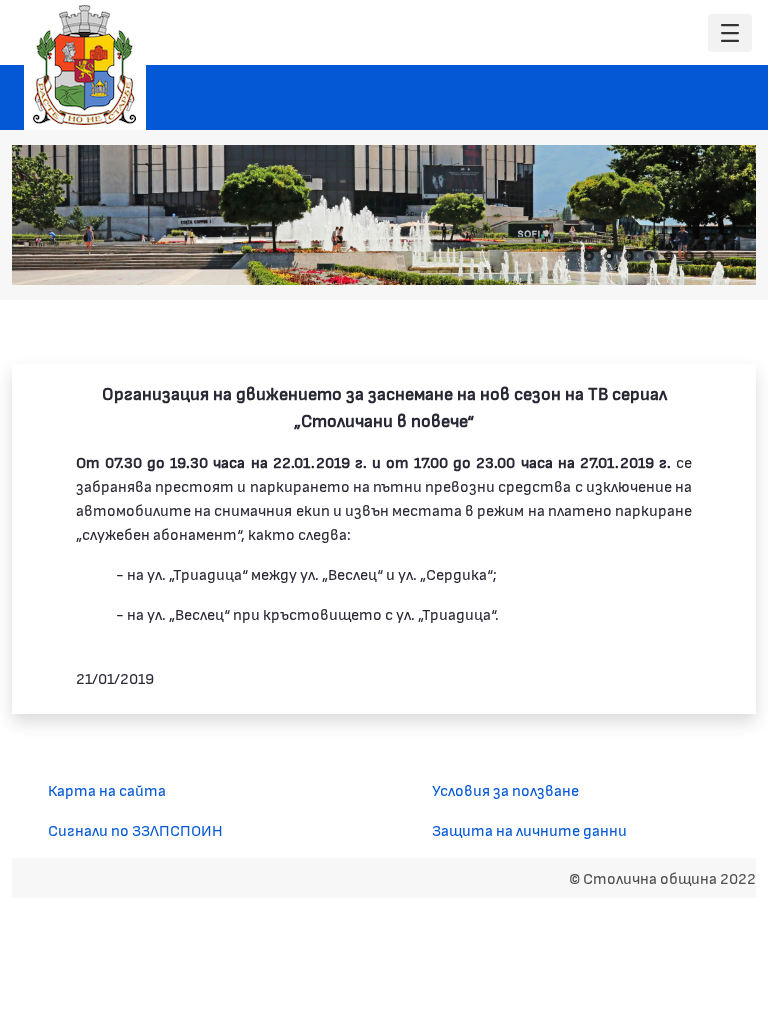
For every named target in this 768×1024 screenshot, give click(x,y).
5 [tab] (669, 256)
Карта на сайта (107, 789)
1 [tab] (589, 256)
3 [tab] (629, 256)
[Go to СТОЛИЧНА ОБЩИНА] (85, 65)
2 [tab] (609, 256)
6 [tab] (689, 256)
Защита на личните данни (529, 829)
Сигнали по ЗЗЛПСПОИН (135, 829)
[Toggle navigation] (730, 33)
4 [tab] (649, 256)
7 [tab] (709, 256)
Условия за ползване (505, 789)
